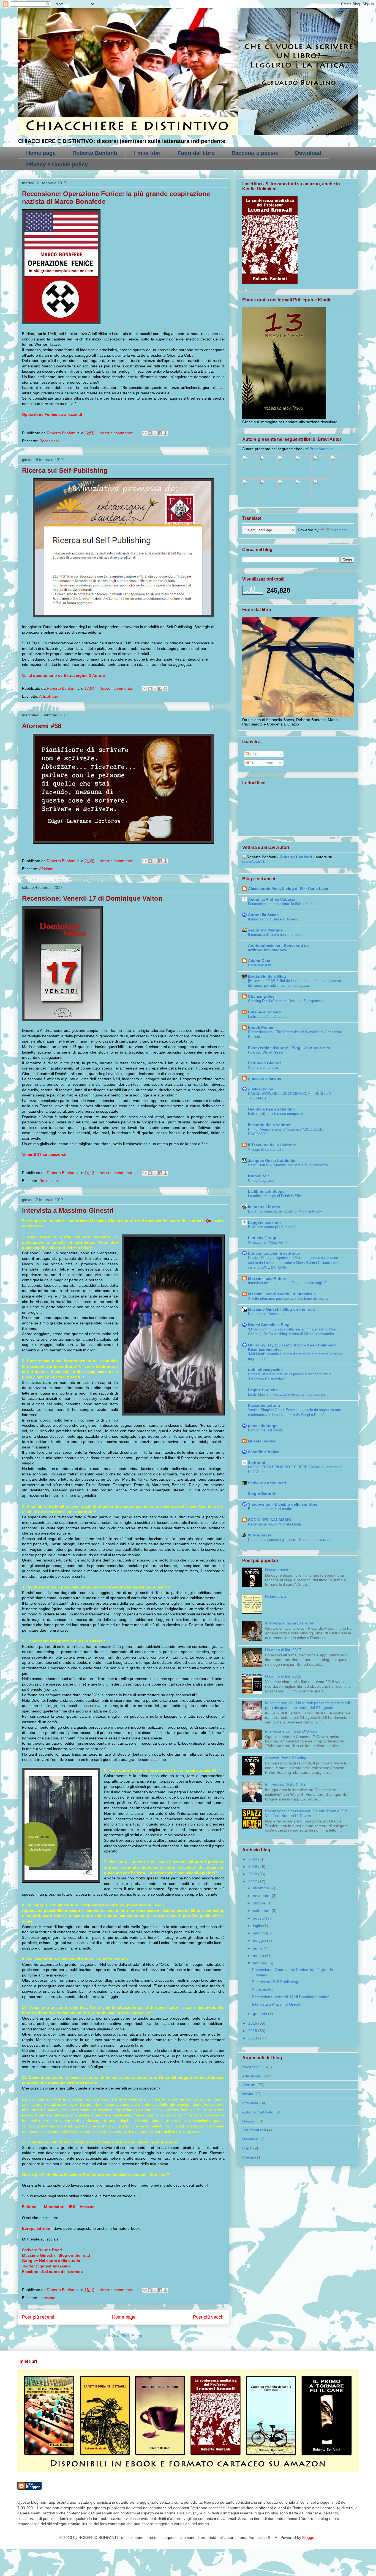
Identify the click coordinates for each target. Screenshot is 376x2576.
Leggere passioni (264, 1222)
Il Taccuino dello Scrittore (272, 1145)
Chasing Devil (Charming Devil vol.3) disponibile (286, 1001)
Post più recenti (38, 2317)
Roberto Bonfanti (95, 153)
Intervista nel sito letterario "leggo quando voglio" (287, 1283)
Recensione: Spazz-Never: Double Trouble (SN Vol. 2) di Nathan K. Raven (306, 1813)
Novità (248, 2094)
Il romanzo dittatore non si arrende (275, 935)
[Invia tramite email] (145, 433)
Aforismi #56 (42, 726)
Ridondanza (276, 1596)
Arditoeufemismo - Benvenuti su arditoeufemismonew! (278, 948)
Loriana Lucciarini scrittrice (274, 1253)
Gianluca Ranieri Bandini (271, 1109)
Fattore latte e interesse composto (275, 1114)
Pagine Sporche (263, 1390)
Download (308, 153)
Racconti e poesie (255, 153)
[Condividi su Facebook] (160, 433)
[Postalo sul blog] (150, 433)
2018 (253, 1874)
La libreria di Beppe (266, 1191)
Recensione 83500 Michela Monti (274, 1524)
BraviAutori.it (321, 449)
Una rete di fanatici (263, 1067)
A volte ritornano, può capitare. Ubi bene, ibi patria (288, 1298)
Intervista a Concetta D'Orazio (291, 1731)
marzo (259, 1956)
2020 (253, 1859)
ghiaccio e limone (265, 1078)
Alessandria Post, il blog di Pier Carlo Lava (288, 889)
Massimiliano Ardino (267, 1278)
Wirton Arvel (259, 1535)
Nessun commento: (117, 433)
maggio (260, 1940)
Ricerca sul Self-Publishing (65, 470)
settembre (262, 1910)
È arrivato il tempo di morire (270, 1509)
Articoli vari (49, 696)
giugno (259, 1933)
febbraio (261, 1963)
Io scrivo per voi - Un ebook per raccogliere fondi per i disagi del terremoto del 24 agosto (307, 1705)
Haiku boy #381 (260, 965)
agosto (259, 1918)
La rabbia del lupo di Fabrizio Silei (275, 1196)
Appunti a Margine (265, 930)
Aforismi (46, 869)
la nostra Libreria (264, 1207)
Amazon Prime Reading (286, 1758)
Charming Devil (262, 996)
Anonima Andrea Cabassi (272, 899)
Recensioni (49, 441)
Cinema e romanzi (265, 1012)
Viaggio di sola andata (266, 1149)
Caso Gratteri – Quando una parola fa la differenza (288, 1165)
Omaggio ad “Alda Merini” (268, 1242)
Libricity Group (262, 1238)
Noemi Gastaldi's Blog (269, 1325)
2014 (253, 2038)
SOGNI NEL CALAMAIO (270, 1520)
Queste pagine (262, 1441)
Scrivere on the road (267, 1483)
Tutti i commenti (263, 763)
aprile (258, 1948)
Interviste (47, 2298)
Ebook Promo (261, 1027)
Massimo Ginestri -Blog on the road (281, 1309)
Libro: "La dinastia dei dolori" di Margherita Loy (285, 1211)
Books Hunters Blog (267, 976)
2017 (253, 1882)
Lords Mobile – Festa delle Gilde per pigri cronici (286, 1394)
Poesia (248, 2157)
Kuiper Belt (258, 1176)
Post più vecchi (209, 2317)
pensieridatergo (263, 1426)
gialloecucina (261, 1089)
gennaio (261, 2014)
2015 (253, 2031)
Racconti (250, 2121)
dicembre (262, 1888)
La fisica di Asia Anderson (269, 1017)
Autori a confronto (258, 2112)
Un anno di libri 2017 (283, 1650)
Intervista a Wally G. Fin (286, 1785)
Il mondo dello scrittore (270, 1125)
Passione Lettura (264, 1405)
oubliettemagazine (265, 1370)
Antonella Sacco (263, 915)
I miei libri (147, 153)
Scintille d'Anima (264, 1452)
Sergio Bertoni (261, 1494)
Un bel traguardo (261, 1180)
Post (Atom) (132, 2336)
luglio (258, 1926)
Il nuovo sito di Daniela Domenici (274, 919)
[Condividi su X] (155, 433)
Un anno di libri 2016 (283, 1676)
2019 (253, 1866)
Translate (339, 530)
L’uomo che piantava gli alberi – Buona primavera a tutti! (293, 1540)
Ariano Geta (259, 961)
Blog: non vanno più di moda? (272, 1227)
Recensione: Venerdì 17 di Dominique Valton (92, 898)
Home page (41, 153)
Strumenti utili (254, 2130)
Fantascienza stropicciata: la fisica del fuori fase (287, 904)
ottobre (260, 1903)
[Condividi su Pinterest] (165, 433)
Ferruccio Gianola (265, 1063)
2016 (253, 2023)
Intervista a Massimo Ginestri (68, 1210)
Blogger (309, 2537)
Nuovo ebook (277, 1570)
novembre (262, 1896)
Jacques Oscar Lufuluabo (272, 1161)
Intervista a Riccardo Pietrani (290, 1623)
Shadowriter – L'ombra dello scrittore (283, 1504)
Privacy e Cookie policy (57, 164)
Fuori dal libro (196, 153)
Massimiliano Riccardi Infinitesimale (282, 1294)
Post (253, 754)
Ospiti (247, 2148)
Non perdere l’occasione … (269, 1314)
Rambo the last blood (265, 1430)
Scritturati (257, 1462)
